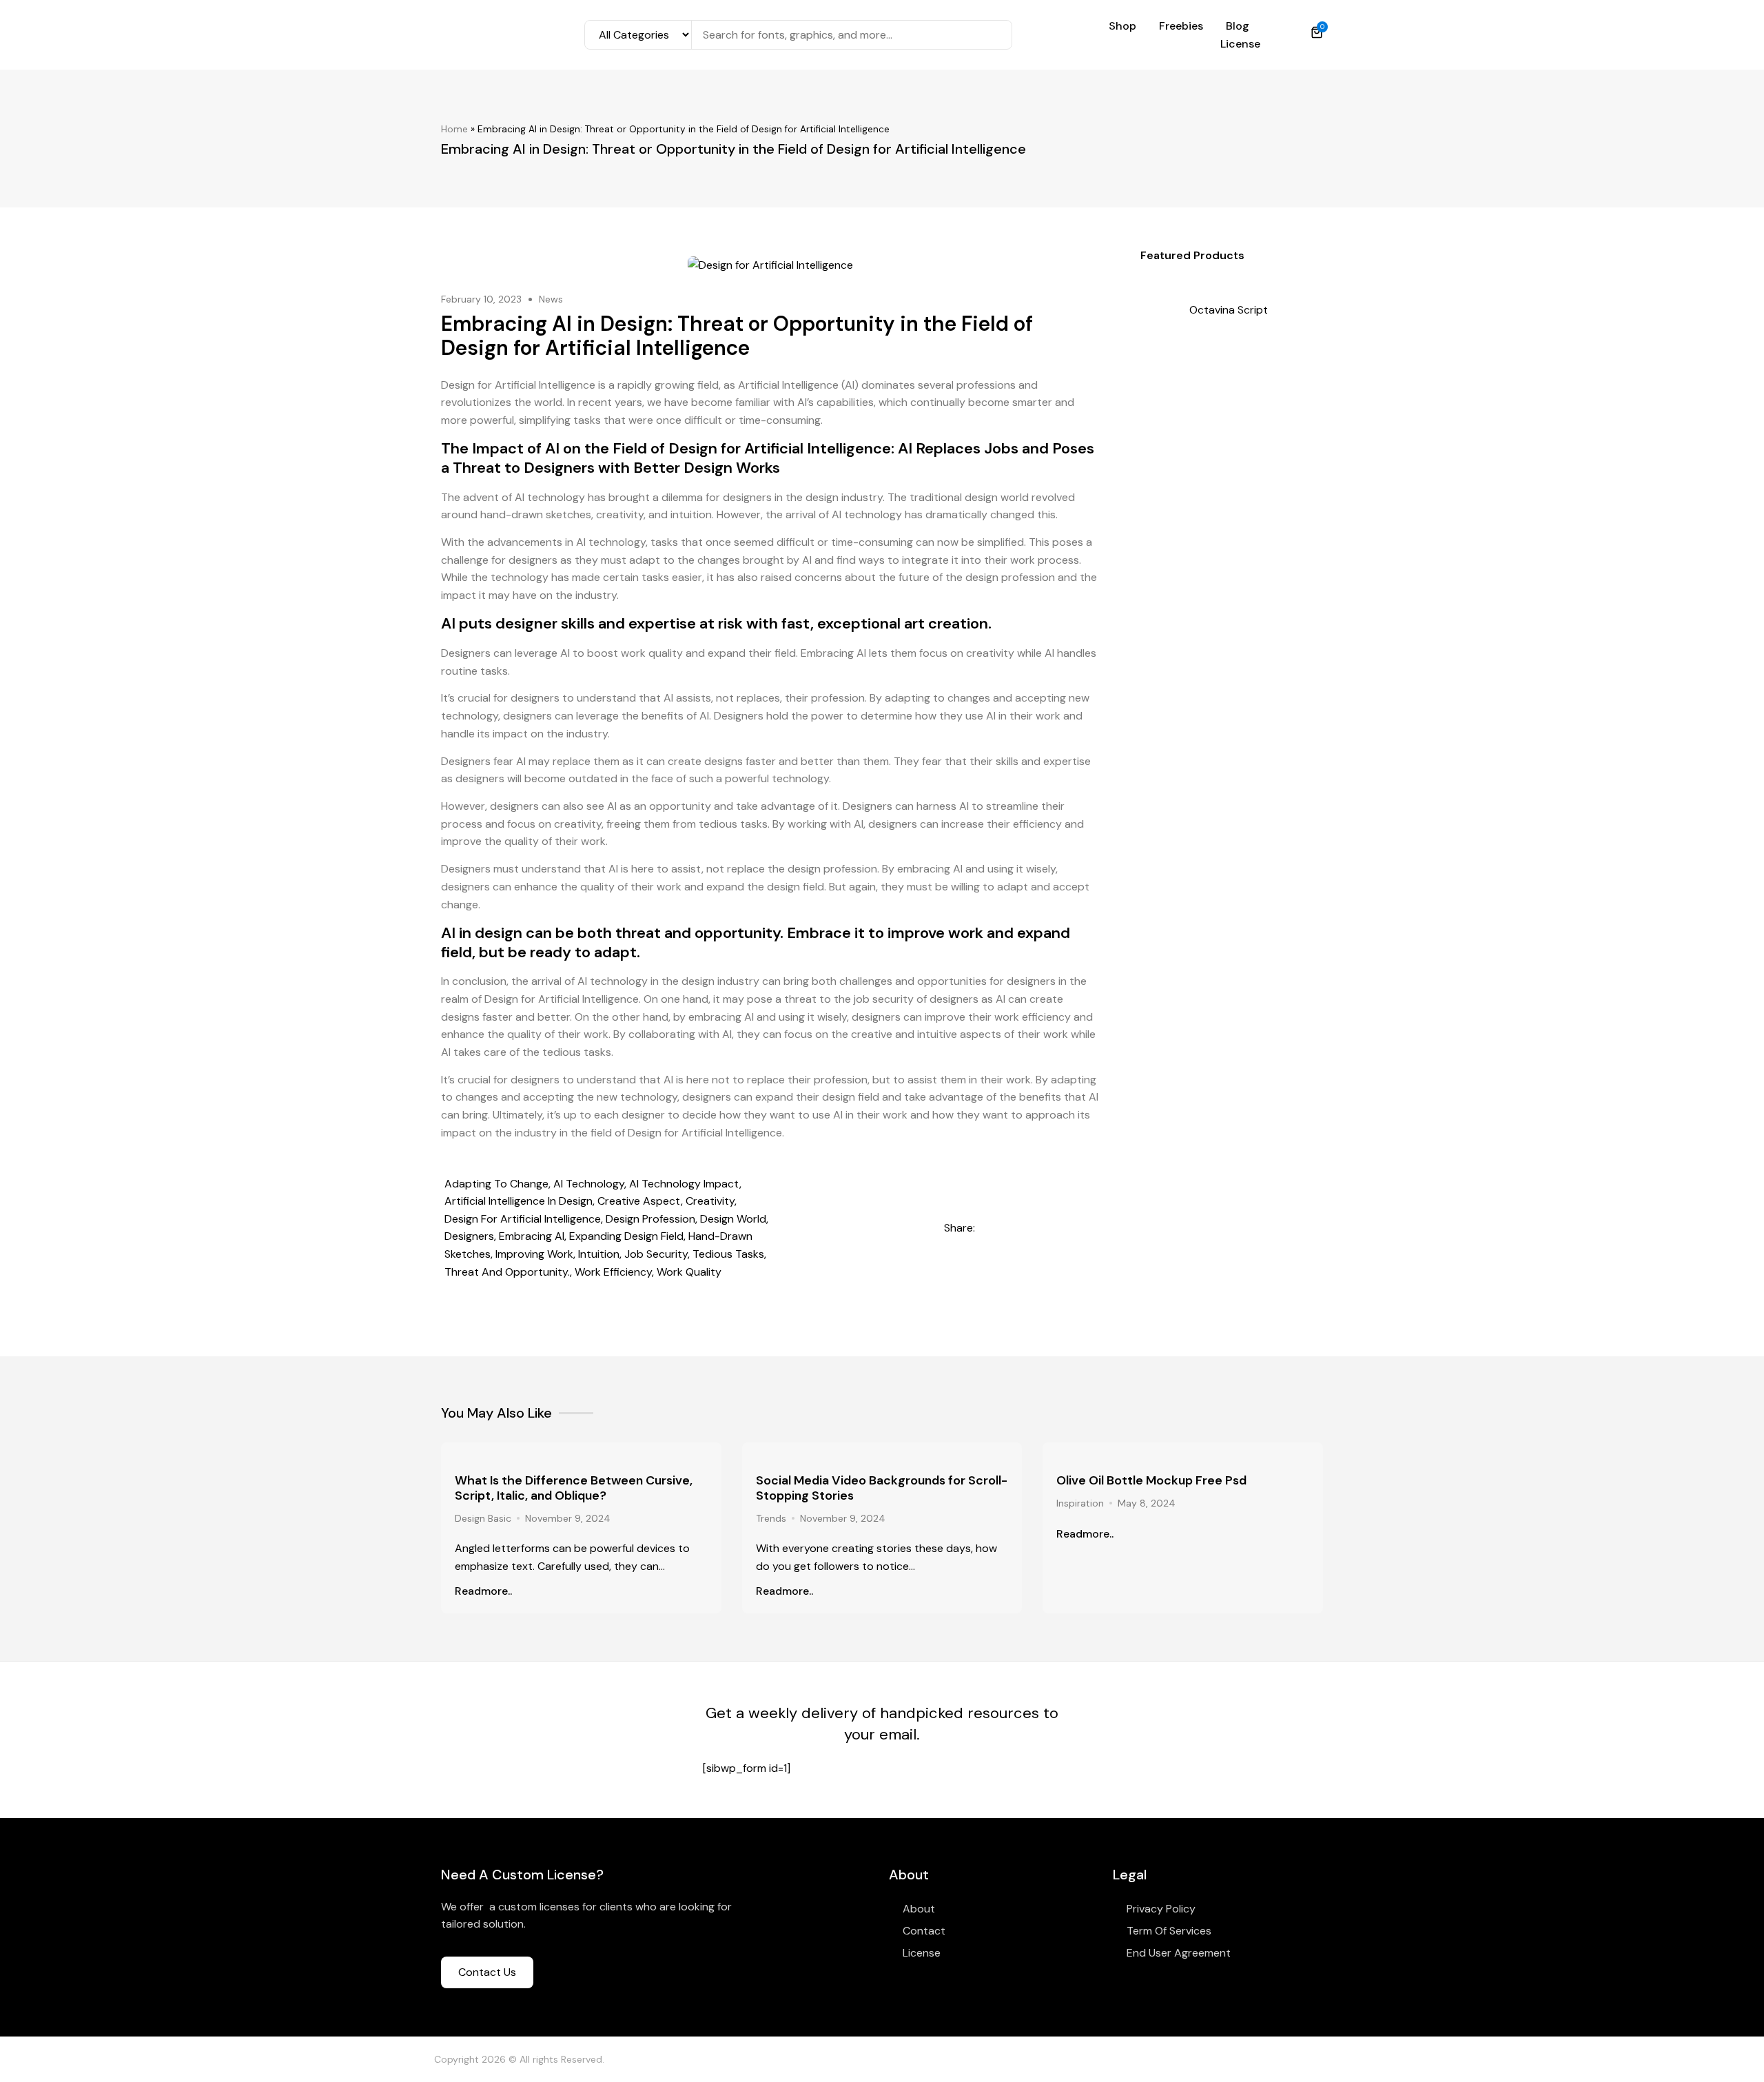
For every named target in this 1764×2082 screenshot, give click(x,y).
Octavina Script (1229, 310)
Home (454, 129)
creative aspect (639, 1201)
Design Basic (483, 1518)
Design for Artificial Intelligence (523, 1219)
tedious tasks (728, 1254)
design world (733, 1219)
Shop (1122, 26)
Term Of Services (1169, 1931)
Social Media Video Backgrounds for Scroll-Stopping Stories (882, 1488)
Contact (924, 1931)
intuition (599, 1254)
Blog (1238, 26)
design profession (650, 1219)
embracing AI (532, 1236)
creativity (710, 1201)
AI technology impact (684, 1184)
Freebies (1181, 26)
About (919, 1909)
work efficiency (613, 1272)
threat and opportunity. (507, 1272)
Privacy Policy (1161, 1909)
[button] (991, 1228)
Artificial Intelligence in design (519, 1201)
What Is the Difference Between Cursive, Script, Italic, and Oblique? (574, 1488)
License (1240, 44)
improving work (534, 1254)
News (551, 299)
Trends (771, 1518)
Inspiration (1080, 1503)
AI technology (589, 1184)
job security (656, 1254)
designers (469, 1236)
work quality (689, 1272)
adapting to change (496, 1184)
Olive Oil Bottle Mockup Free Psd (1151, 1480)
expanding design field (626, 1236)
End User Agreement (1179, 1953)
